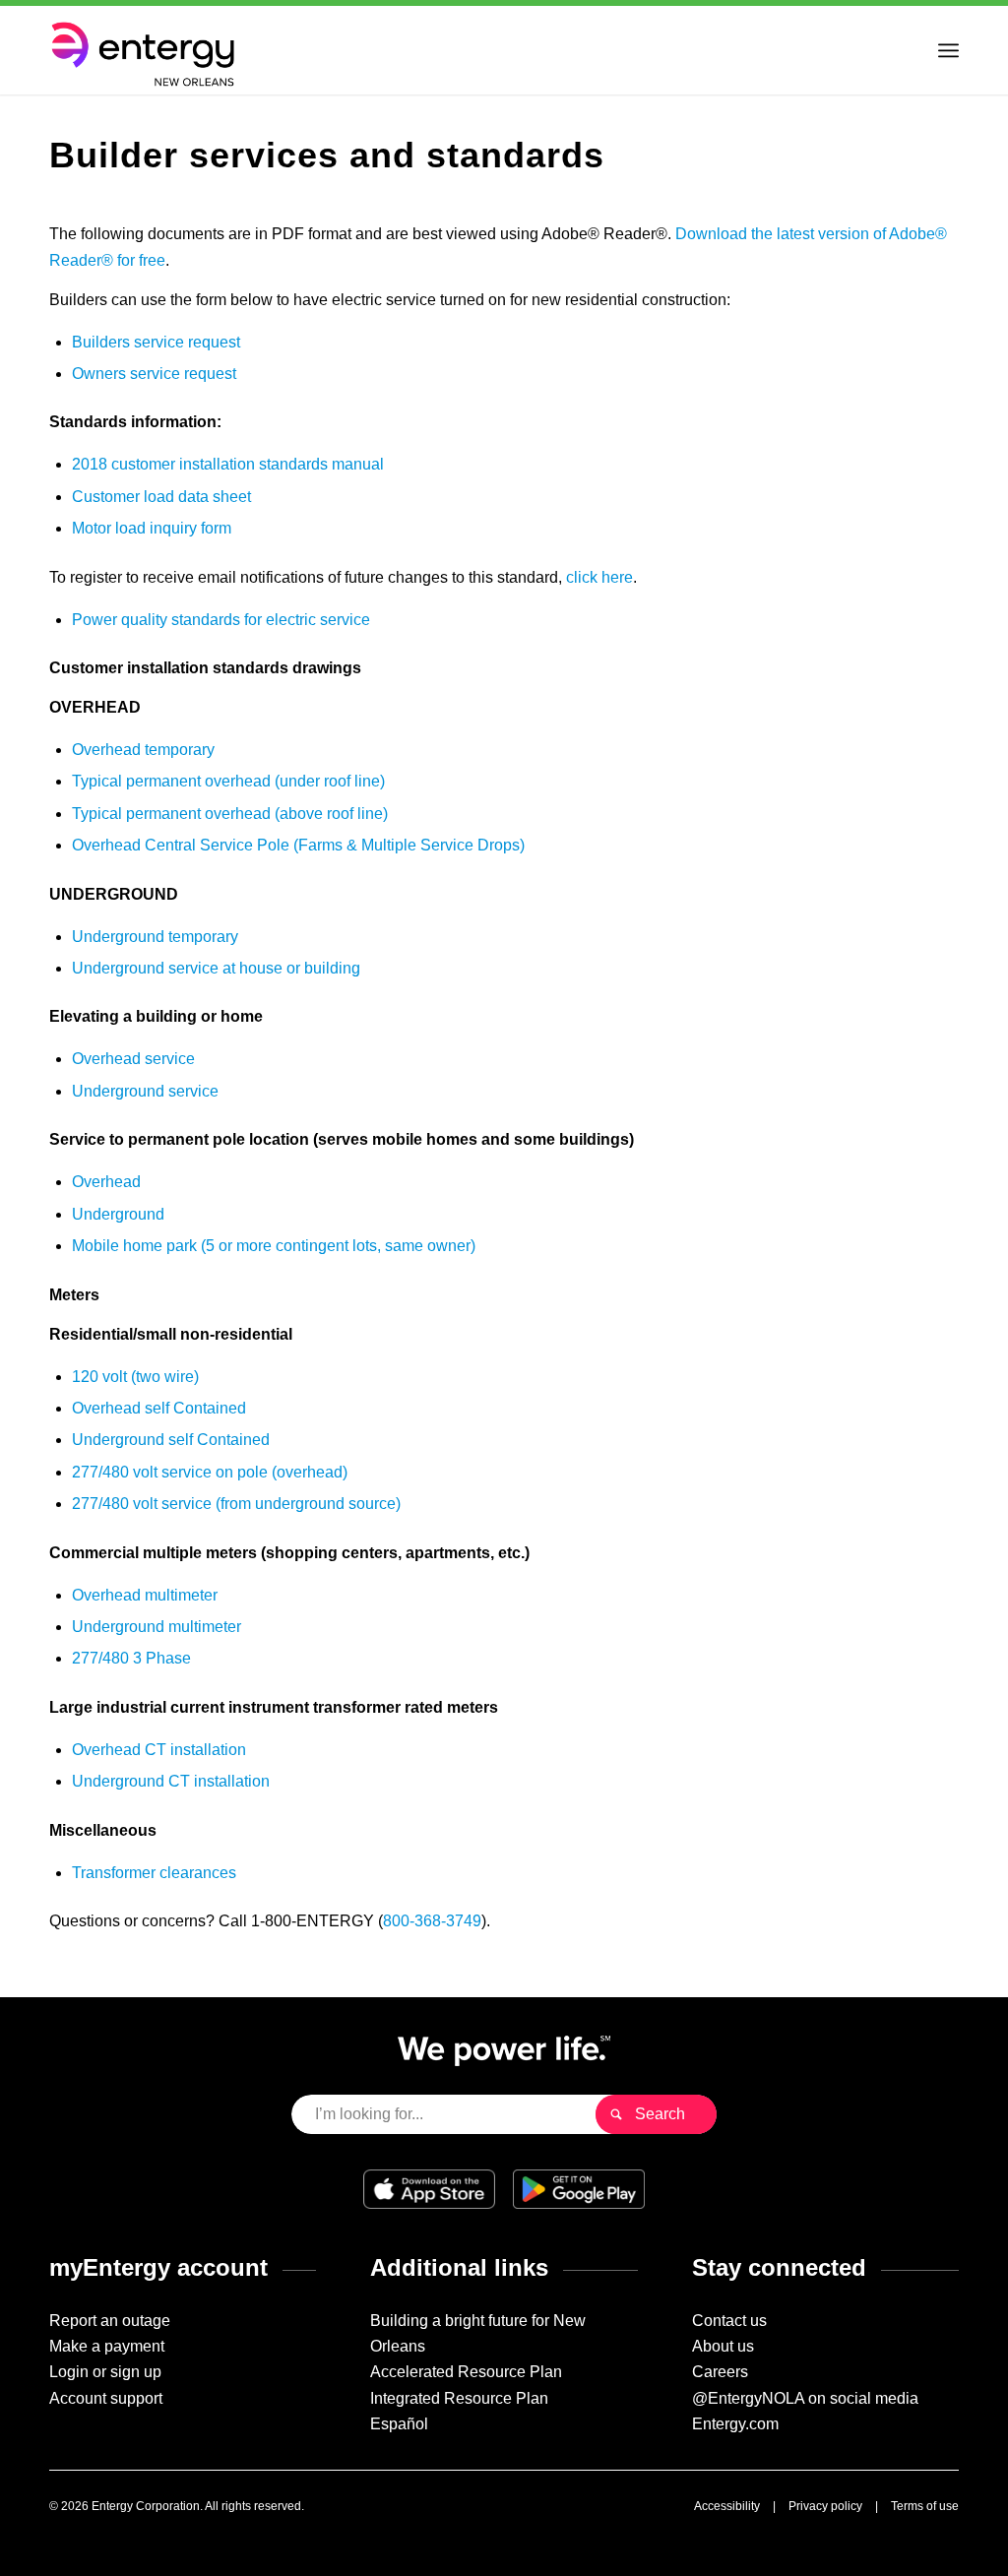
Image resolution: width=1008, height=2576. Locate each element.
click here (599, 577)
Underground (118, 1214)
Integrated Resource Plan (459, 2398)
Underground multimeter (157, 1627)
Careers (720, 2372)
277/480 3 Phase (131, 1658)
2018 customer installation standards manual (228, 464)
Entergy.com (735, 2424)
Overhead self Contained (159, 1408)
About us (723, 2346)
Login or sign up (105, 2372)
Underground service (145, 1091)
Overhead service (133, 1059)
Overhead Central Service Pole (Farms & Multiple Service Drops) (298, 845)
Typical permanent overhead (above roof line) (230, 814)
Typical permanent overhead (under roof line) (228, 781)
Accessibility (727, 2506)
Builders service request (156, 342)
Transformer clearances (154, 1873)
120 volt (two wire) (135, 1377)
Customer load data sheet (161, 497)
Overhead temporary (143, 750)
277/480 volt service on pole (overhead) (210, 1472)
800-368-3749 (432, 1921)
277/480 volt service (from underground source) (236, 1504)
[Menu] (948, 50)
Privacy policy (825, 2506)
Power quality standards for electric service (221, 620)
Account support (106, 2398)
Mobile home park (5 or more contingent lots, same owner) (274, 1246)
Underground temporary (155, 937)
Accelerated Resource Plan (466, 2372)
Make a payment (107, 2346)
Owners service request (154, 374)
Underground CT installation (171, 1781)
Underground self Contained (171, 1440)
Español (399, 2424)
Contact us (729, 2321)
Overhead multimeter (145, 1595)
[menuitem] (948, 50)
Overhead (106, 1182)
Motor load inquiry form (152, 528)
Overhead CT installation (159, 1750)
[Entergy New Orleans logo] (146, 50)
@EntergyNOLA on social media (805, 2398)
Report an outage (110, 2321)
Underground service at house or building (216, 968)
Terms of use (925, 2506)
